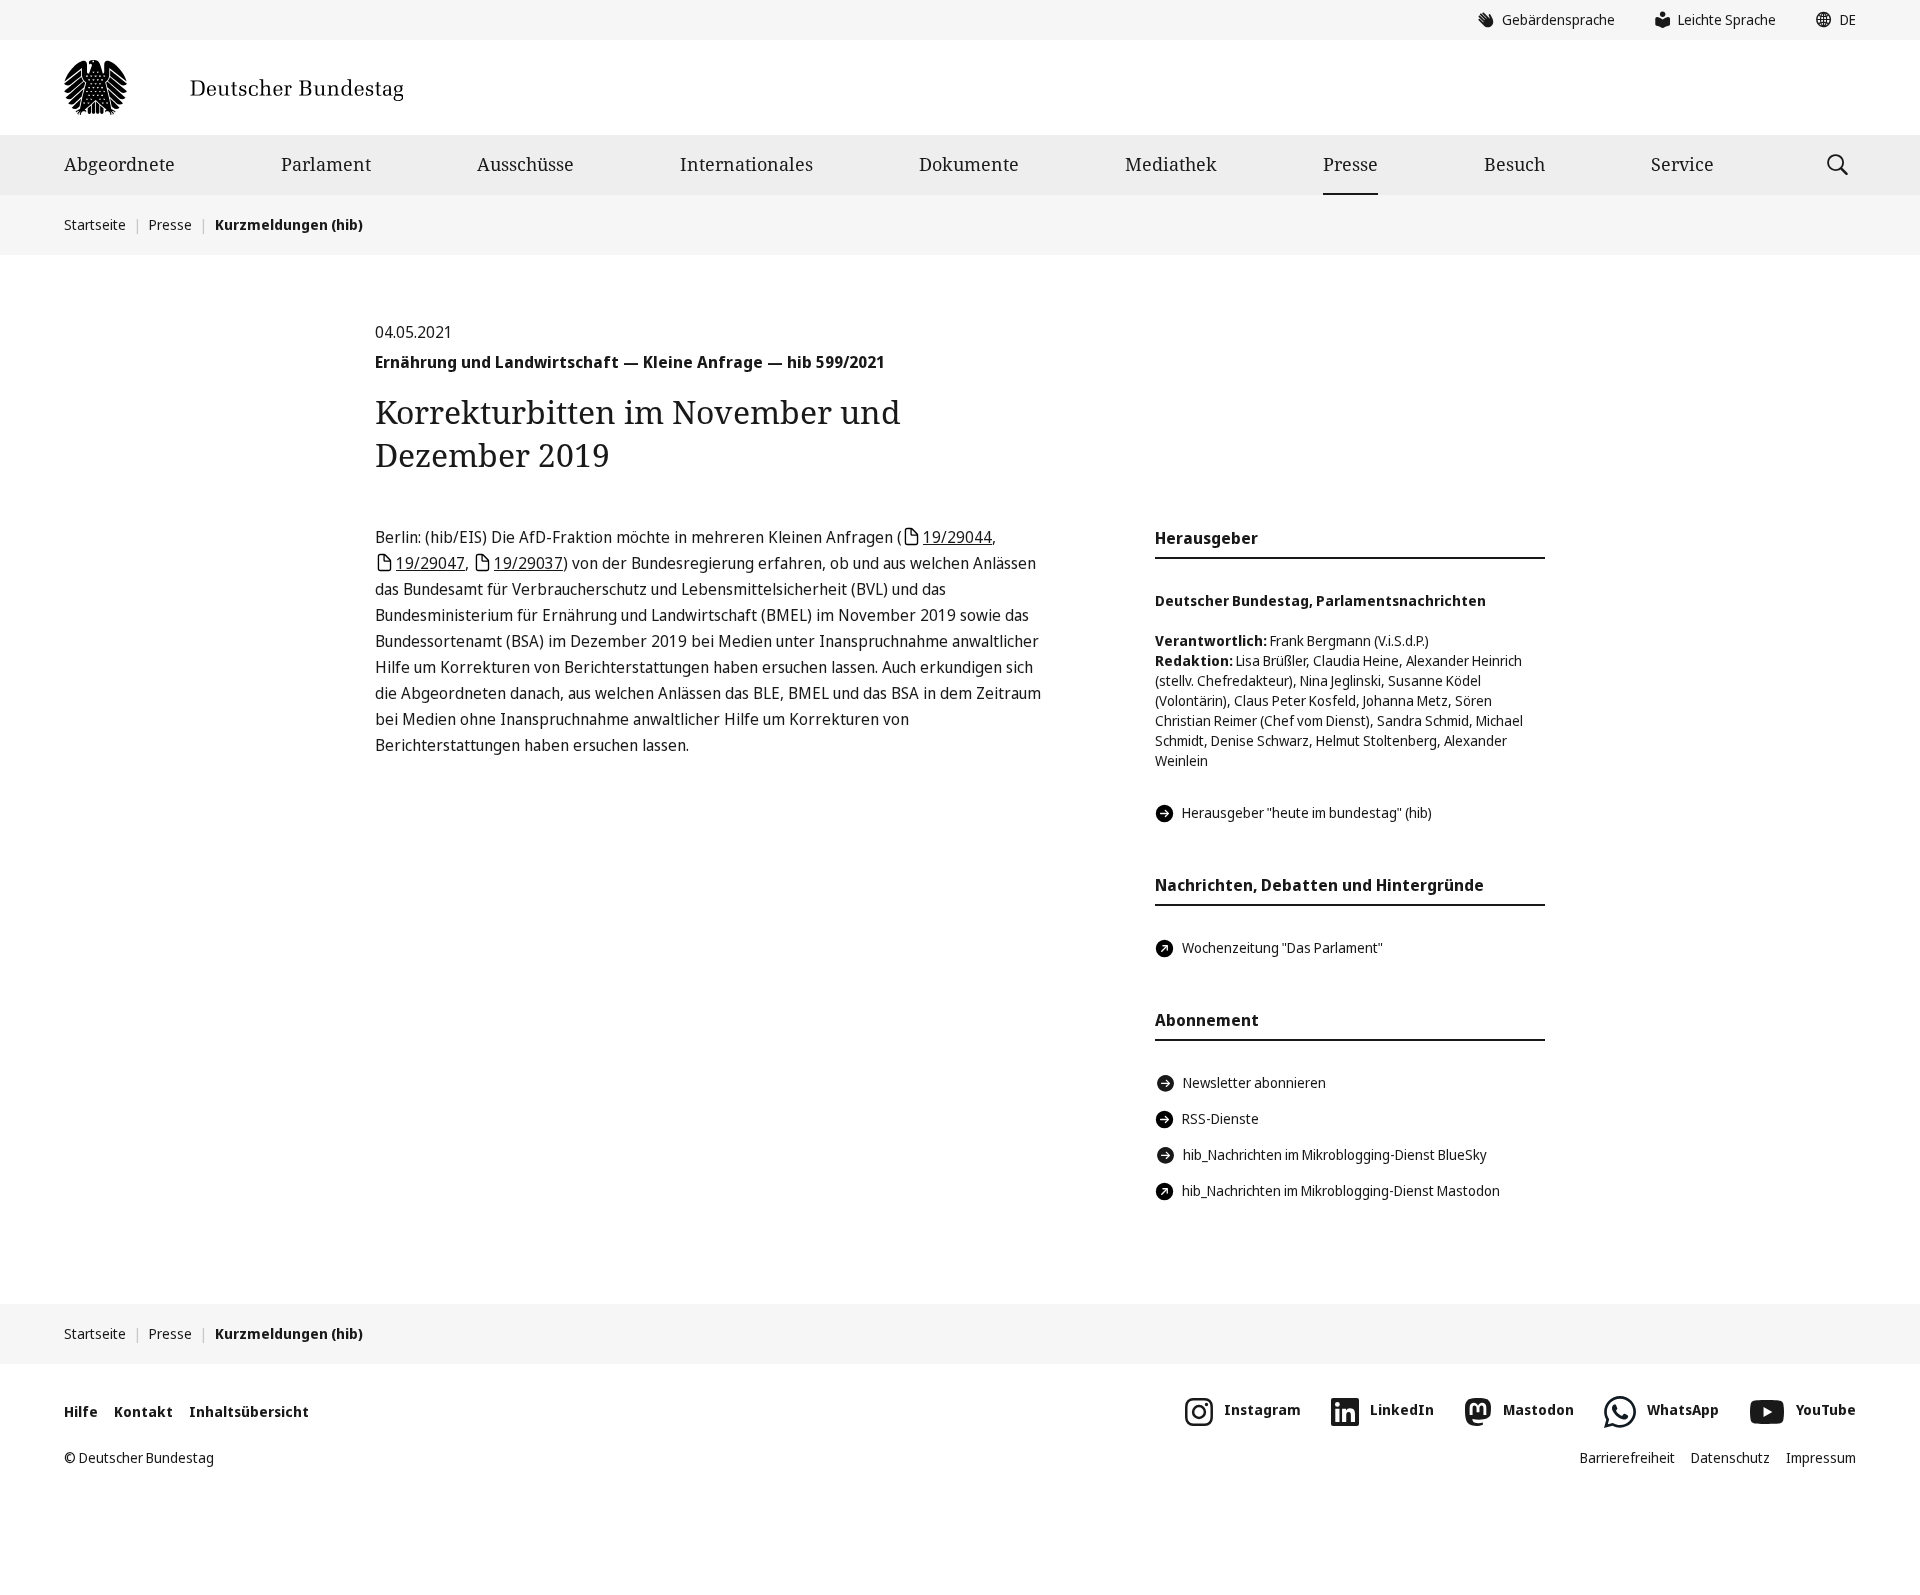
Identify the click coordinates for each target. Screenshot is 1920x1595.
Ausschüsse (525, 164)
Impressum (1821, 1457)
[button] (1831, 20)
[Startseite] (233, 87)
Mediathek (1171, 164)
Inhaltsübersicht (249, 1411)
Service (1682, 164)
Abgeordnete (119, 164)
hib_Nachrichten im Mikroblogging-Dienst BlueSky (1335, 1154)
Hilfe (81, 1411)
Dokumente (969, 164)
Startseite (95, 224)
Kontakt (143, 1411)
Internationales (746, 164)
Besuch (1514, 164)
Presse (1350, 164)
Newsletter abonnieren (1254, 1082)
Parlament (326, 164)
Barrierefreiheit (1627, 1457)
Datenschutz (1730, 1457)
